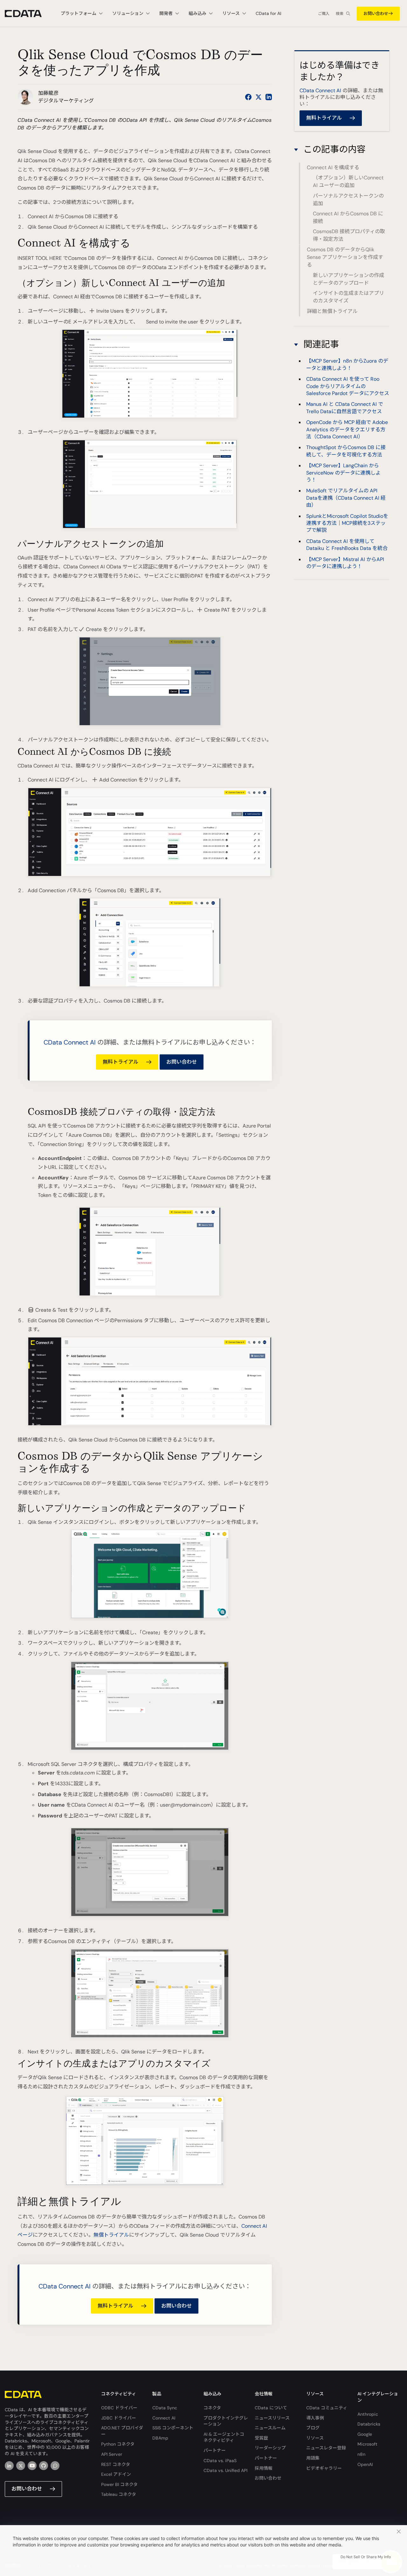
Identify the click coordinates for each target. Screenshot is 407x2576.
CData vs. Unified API (225, 2470)
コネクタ (212, 2408)
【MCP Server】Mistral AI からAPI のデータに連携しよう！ (345, 563)
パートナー (215, 2450)
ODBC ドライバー (119, 2408)
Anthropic (368, 2414)
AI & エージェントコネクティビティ (224, 2437)
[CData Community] (55, 2466)
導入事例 (315, 2418)
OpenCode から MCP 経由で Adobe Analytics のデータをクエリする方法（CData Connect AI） (347, 429)
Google (365, 2434)
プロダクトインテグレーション (226, 2421)
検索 (340, 14)
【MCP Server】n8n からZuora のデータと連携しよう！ (347, 364)
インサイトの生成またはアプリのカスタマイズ (348, 297)
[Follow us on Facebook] (248, 97)
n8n (361, 2454)
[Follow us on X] (259, 97)
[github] (44, 2466)
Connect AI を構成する (333, 168)
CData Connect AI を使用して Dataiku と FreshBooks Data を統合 (347, 545)
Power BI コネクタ (119, 2484)
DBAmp (160, 2438)
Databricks (369, 2424)
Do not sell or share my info (366, 2557)
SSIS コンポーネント (173, 2428)
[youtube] (32, 2466)
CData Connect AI (70, 1042)
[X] (21, 2466)
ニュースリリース (272, 2418)
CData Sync (165, 2408)
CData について (271, 2408)
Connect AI (164, 2418)
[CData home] (28, 14)
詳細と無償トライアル (332, 311)
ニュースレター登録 (326, 2448)
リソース (315, 2438)
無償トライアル (111, 2235)
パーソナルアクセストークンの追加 (348, 200)
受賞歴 (261, 2438)
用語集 (313, 2458)
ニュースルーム (270, 2428)
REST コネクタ (116, 2464)
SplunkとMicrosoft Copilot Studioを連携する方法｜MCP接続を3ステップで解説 (347, 523)
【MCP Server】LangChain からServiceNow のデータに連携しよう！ (343, 473)
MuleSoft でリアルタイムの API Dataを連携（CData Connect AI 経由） (346, 498)
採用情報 (264, 2468)
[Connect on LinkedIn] (269, 97)
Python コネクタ (118, 2444)
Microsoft (367, 2444)
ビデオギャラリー (324, 2468)
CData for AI (268, 13)
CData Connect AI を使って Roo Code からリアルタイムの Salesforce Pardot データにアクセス (348, 386)
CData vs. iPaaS (220, 2461)
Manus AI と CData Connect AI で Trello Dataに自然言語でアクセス (345, 408)
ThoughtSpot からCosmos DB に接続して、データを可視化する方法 (346, 451)
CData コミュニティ (327, 2408)
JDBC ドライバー (119, 2418)
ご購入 (324, 14)
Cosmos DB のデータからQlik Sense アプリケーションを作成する (345, 257)
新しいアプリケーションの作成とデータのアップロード (348, 279)
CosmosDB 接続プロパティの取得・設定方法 (349, 236)
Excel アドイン (116, 2474)
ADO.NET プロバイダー (122, 2431)
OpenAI (365, 2464)
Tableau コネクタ (119, 2494)
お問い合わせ (376, 14)
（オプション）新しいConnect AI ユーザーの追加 (348, 182)
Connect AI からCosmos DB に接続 (348, 218)
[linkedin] (9, 2466)
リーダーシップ (270, 2448)
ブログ (313, 2428)
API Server (112, 2454)
